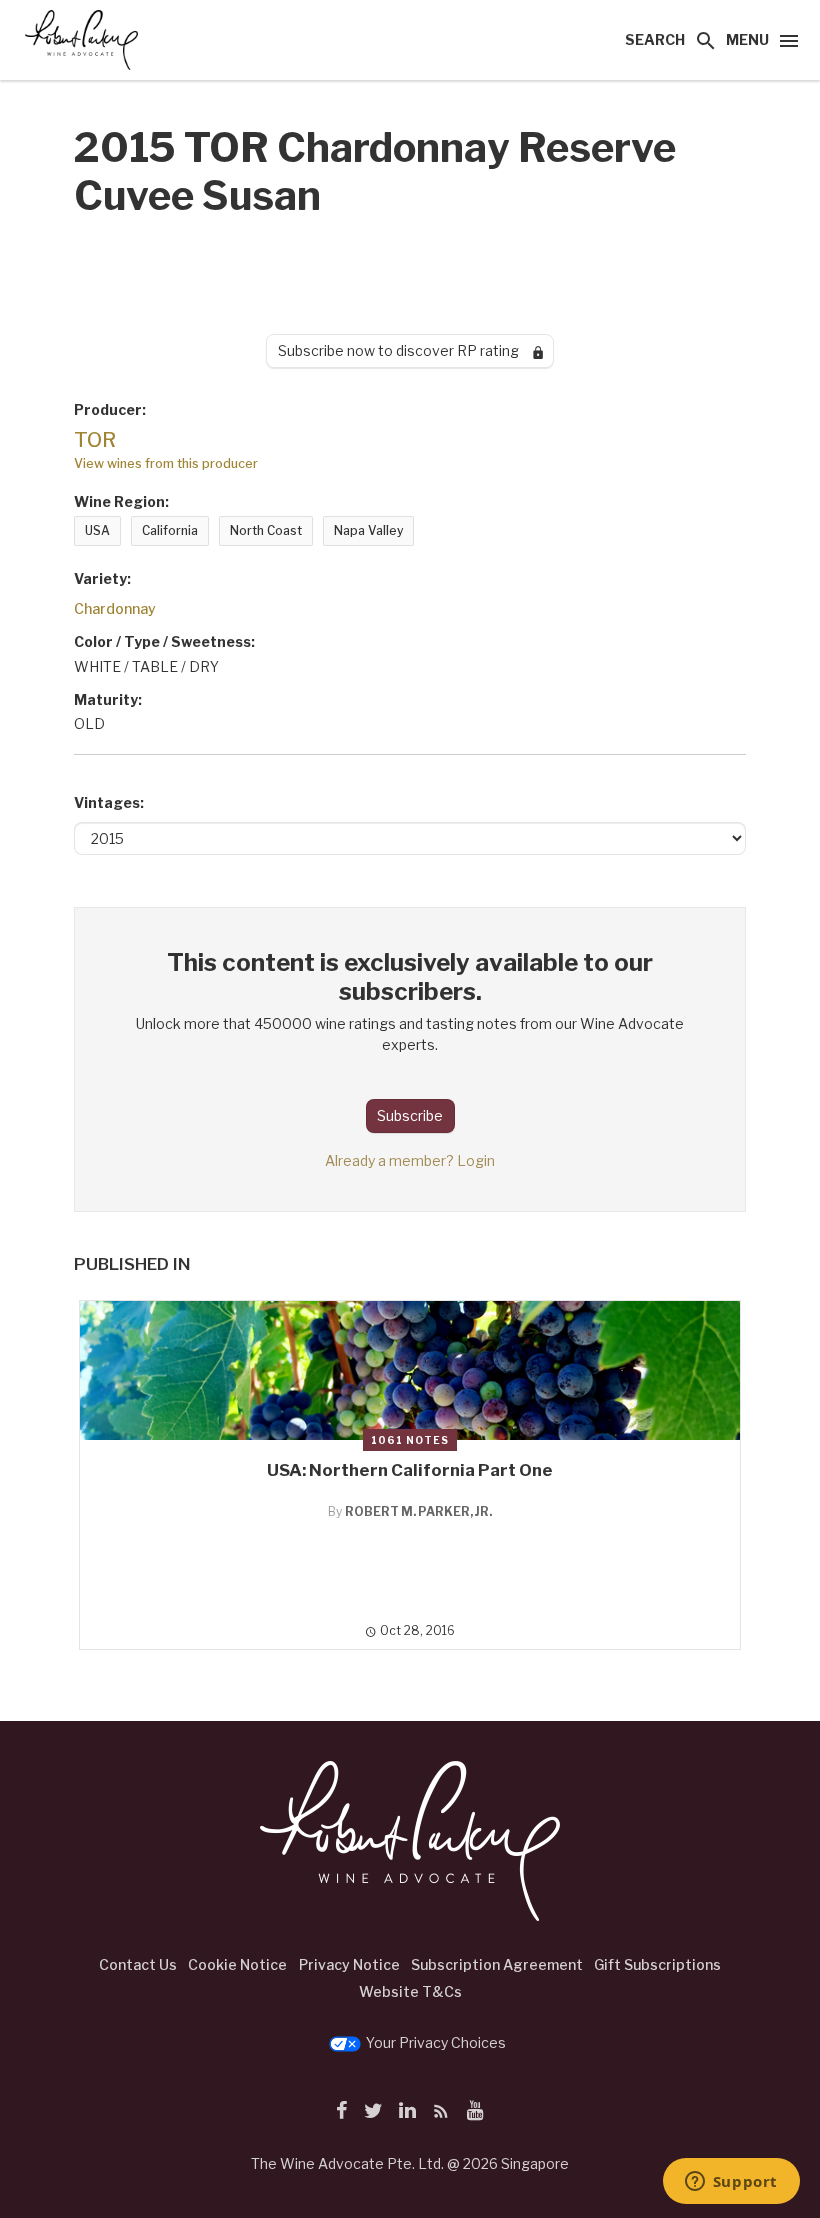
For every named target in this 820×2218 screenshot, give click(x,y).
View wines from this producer (166, 463)
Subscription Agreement (497, 1964)
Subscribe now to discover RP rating (405, 350)
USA (97, 530)
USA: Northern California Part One (410, 1470)
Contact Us (138, 1964)
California (170, 530)
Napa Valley (368, 530)
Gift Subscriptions (657, 1964)
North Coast (266, 530)
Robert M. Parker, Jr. (418, 1511)
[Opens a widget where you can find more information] (731, 2183)
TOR (95, 440)
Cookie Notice (237, 1964)
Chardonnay (115, 608)
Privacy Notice (349, 1964)
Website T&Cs (410, 1991)
